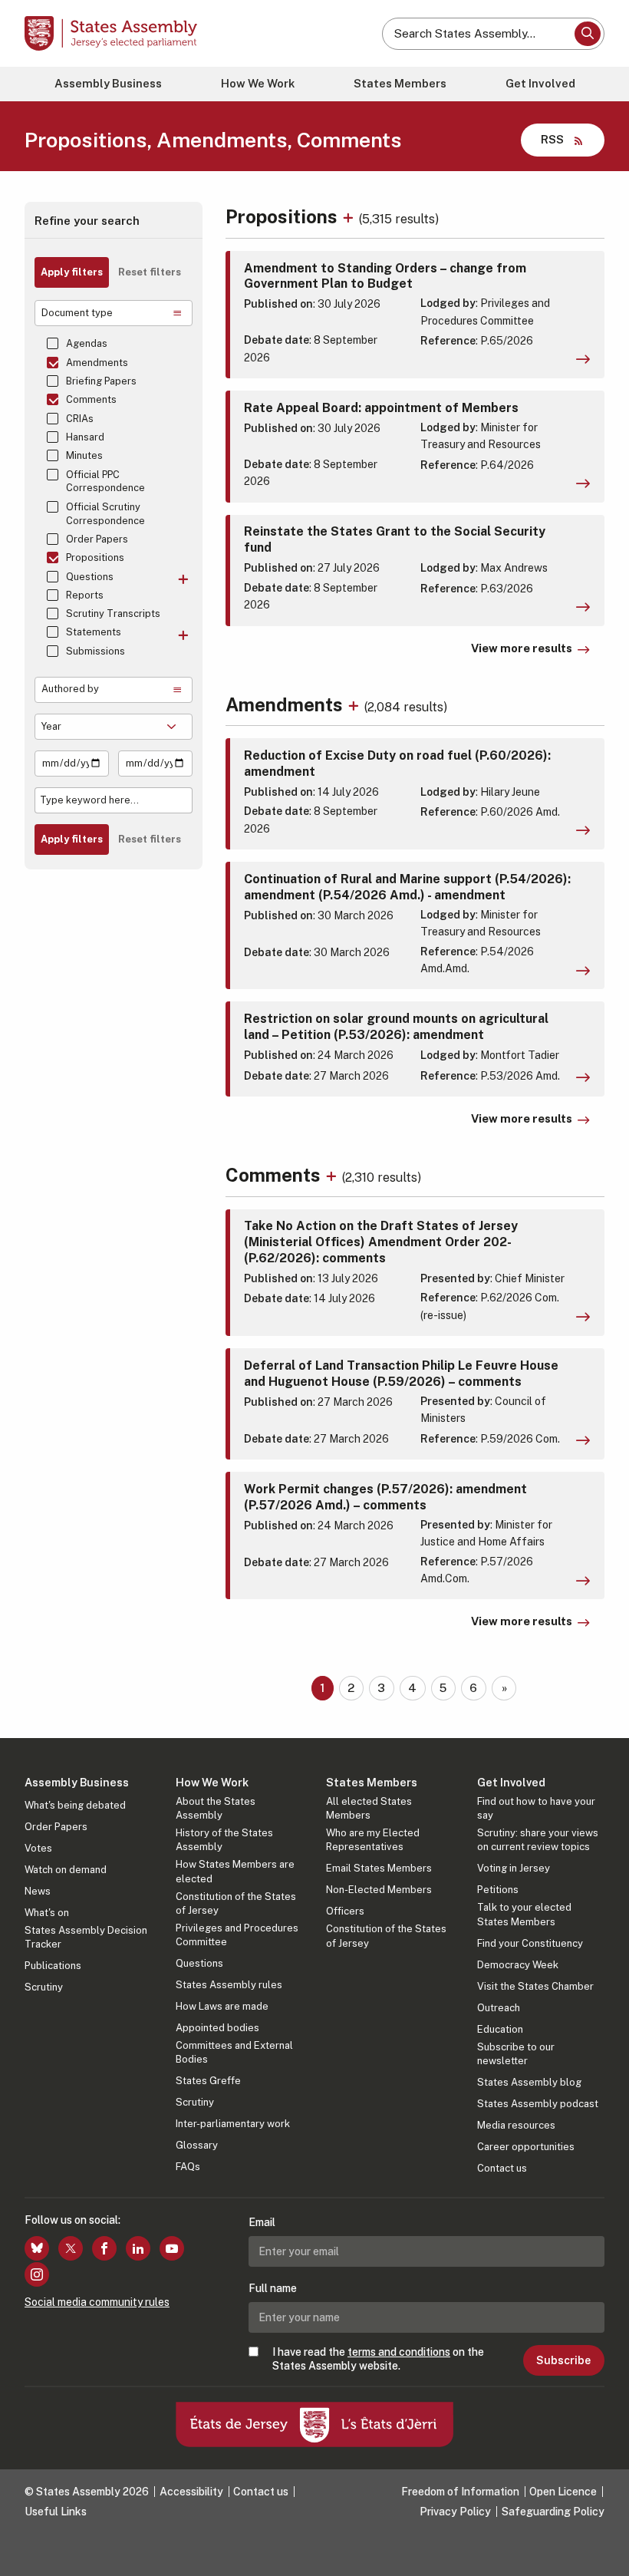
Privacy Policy (455, 2512)
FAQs (188, 2167)
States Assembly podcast (538, 2104)
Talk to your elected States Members (524, 1914)
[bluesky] (37, 2248)
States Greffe (208, 2081)
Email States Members (379, 1868)
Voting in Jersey (514, 1868)
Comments (91, 399)
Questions (90, 577)
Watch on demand (66, 1870)
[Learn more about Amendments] (356, 704)
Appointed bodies (217, 2028)
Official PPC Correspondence (105, 482)
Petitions (498, 1890)
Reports (85, 595)
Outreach (499, 2008)
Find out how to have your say (536, 1808)
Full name (273, 2288)
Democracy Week (518, 1965)
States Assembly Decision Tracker (86, 1937)
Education (500, 2029)
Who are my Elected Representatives (373, 1840)
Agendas (87, 343)
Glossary (197, 2145)
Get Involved (540, 83)
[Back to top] (602, 2549)
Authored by (70, 689)
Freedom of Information (460, 2492)
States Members (400, 83)
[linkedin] (138, 2248)
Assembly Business (108, 83)
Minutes (84, 455)
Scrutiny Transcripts (113, 613)
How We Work (258, 83)
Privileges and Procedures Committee (237, 1935)
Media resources (516, 2125)
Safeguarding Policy (553, 2512)
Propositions (95, 557)
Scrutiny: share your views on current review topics (538, 1840)
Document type (77, 313)
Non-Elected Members (379, 1890)
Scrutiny (44, 1987)
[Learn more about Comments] (333, 1175)
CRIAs (80, 419)
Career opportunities (526, 2147)
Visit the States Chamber (535, 1986)
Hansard (85, 437)
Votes (38, 1848)
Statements (94, 632)
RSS (552, 139)
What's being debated (75, 1805)
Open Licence (563, 2492)
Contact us (502, 2168)
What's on (47, 1913)
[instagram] (37, 2274)
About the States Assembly (216, 1808)
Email (262, 2222)
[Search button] (588, 34)
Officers (345, 1911)
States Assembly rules (229, 1985)
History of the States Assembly (224, 1840)
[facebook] (104, 2248)
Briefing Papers (101, 381)
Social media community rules (97, 2302)
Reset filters (150, 272)
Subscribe (563, 2360)
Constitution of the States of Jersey (236, 1903)
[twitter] (71, 2248)
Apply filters (72, 272)
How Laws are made (222, 2006)
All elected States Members (369, 1808)
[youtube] (172, 2248)
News (38, 1891)
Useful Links (56, 2512)
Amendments (97, 363)
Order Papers (97, 539)
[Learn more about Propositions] (350, 216)
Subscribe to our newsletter (516, 2054)
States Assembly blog (529, 2082)
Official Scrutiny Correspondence (105, 514)
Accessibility (191, 2492)
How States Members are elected (235, 1871)
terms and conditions (399, 2352)
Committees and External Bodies (234, 2052)
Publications (53, 1966)
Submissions (96, 651)
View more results (522, 648)
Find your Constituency (530, 1943)
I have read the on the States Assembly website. (378, 2359)
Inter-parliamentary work (233, 2124)
